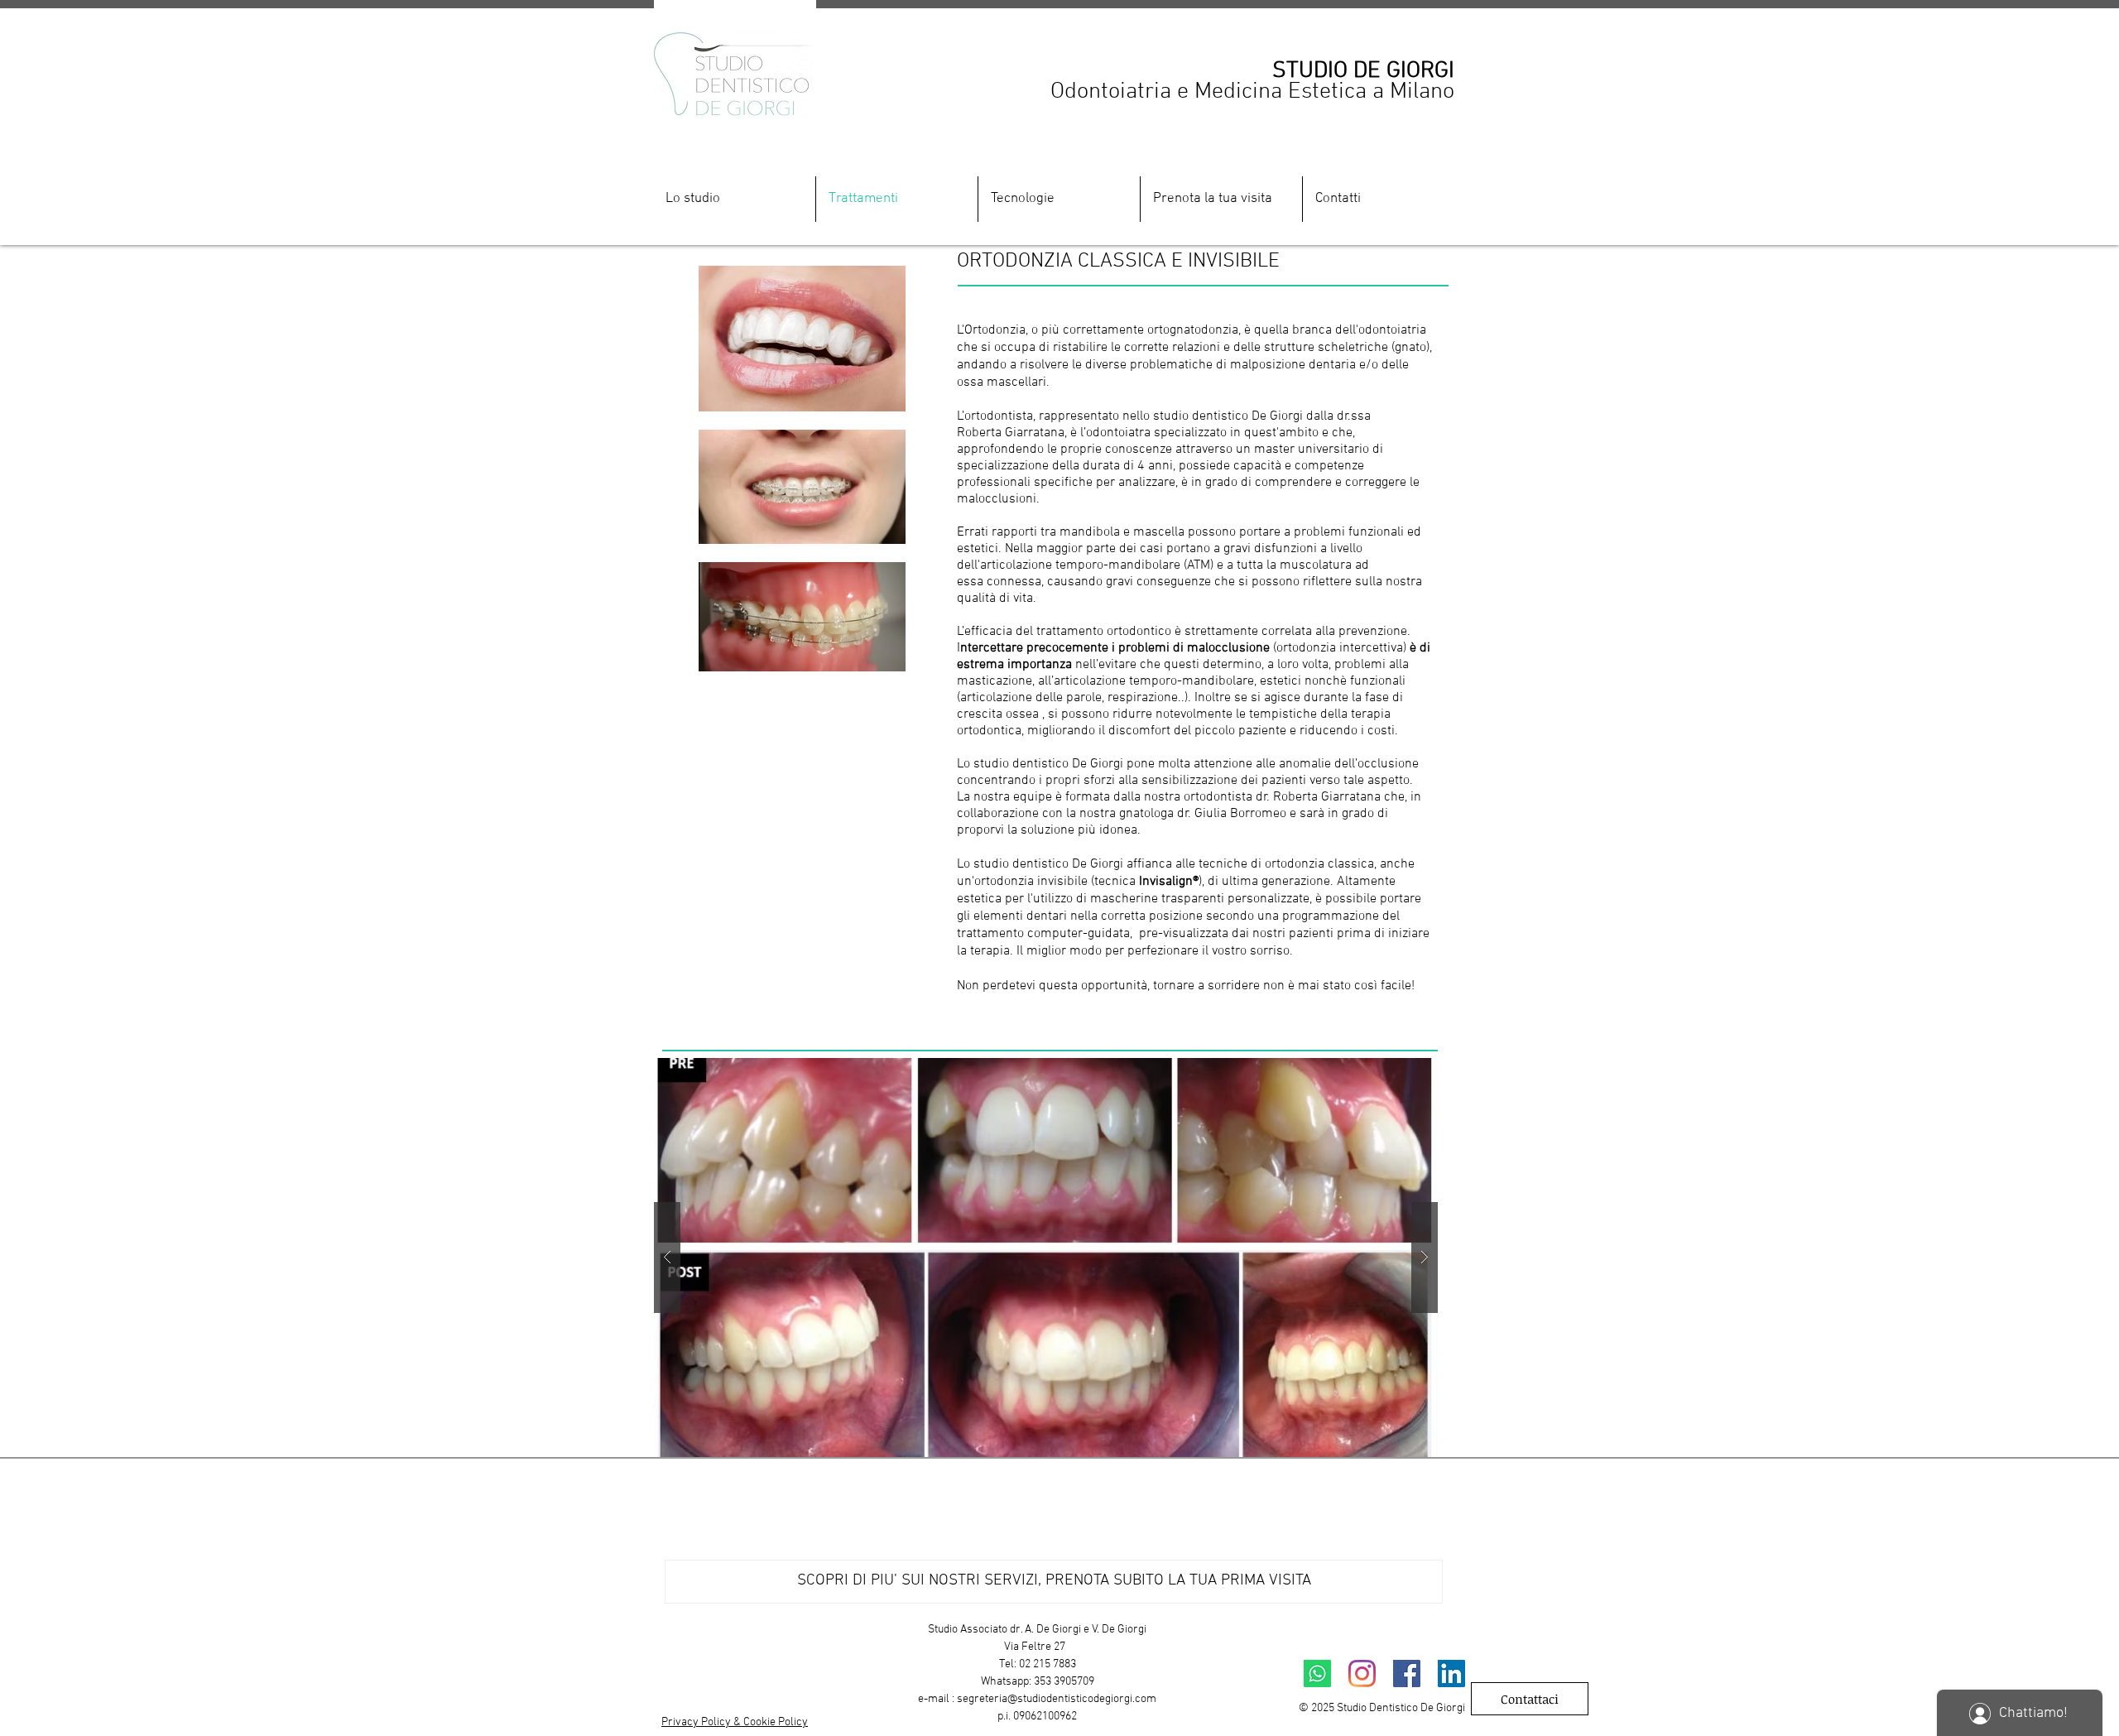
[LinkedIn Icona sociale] (1451, 1673)
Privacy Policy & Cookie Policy (735, 1722)
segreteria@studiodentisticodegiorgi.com (1057, 1699)
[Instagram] (1362, 1673)
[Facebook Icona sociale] (1407, 1673)
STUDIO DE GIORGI (1363, 71)
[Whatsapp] (1317, 1673)
